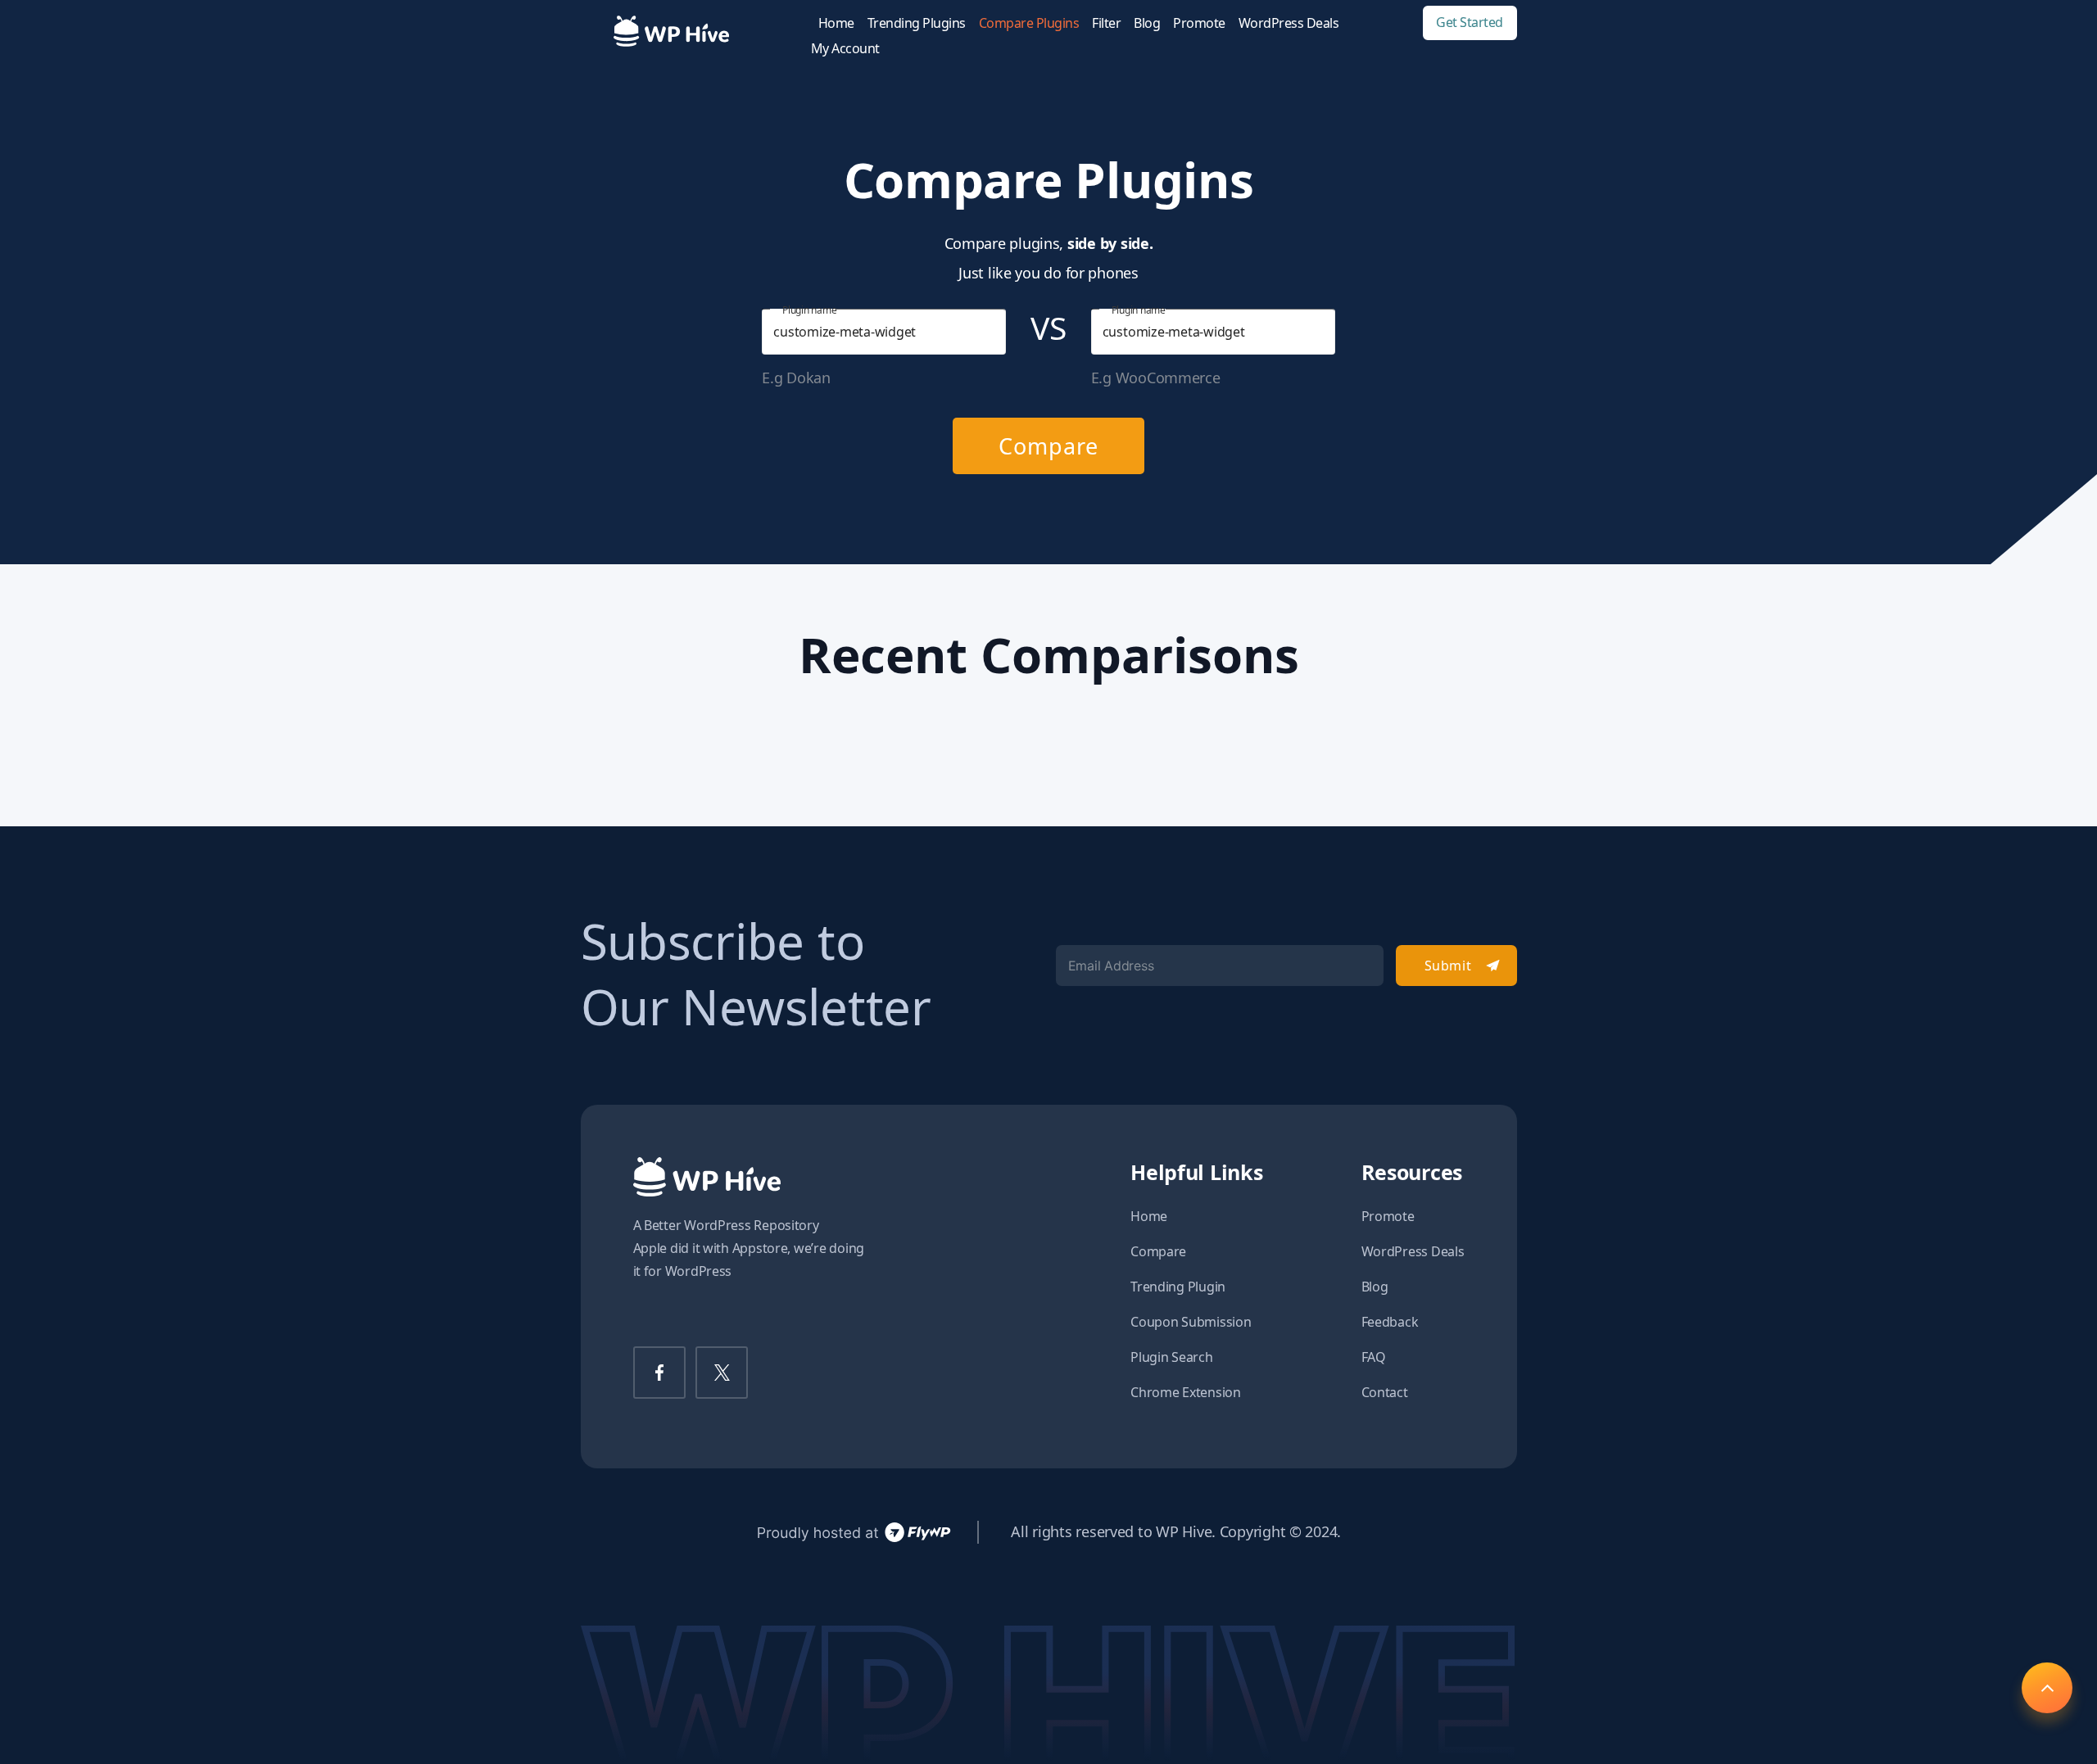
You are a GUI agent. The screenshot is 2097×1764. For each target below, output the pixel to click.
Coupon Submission (1191, 1322)
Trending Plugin (1178, 1287)
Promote (1199, 23)
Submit (1448, 966)
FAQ (1374, 1357)
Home (836, 23)
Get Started (1470, 23)
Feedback (1390, 1322)
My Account (845, 49)
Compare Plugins (1029, 23)
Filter (1106, 23)
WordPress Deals (1289, 23)
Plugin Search (1172, 1357)
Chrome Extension (1186, 1392)
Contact (1385, 1392)
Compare (1048, 446)
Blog (1147, 23)
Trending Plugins (917, 23)
